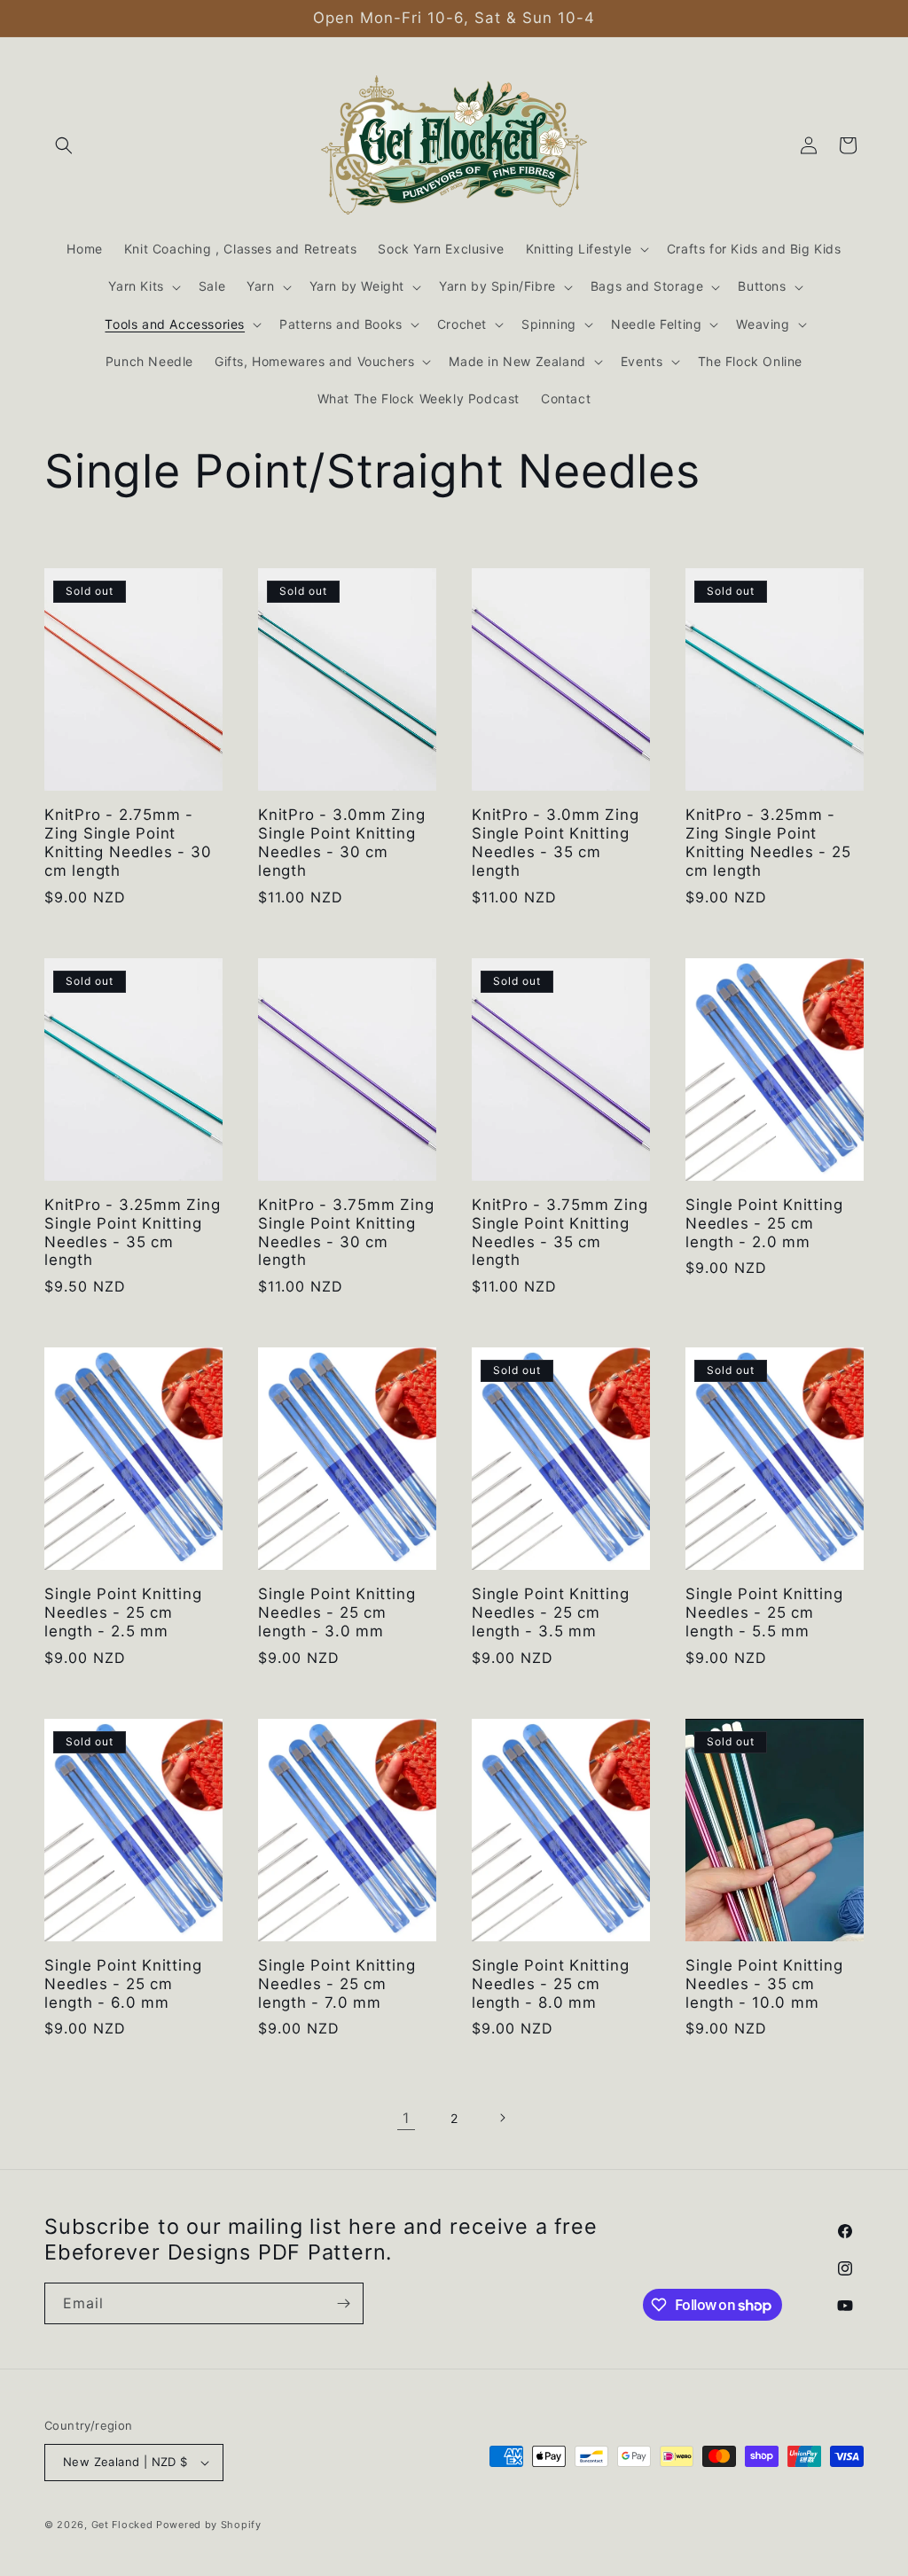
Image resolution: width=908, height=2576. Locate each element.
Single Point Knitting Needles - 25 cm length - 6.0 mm (123, 1984)
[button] (64, 145)
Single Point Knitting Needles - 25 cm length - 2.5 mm (123, 1612)
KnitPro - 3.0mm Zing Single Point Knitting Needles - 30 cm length (342, 842)
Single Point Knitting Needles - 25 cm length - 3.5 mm (550, 1612)
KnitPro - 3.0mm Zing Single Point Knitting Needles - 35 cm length (556, 842)
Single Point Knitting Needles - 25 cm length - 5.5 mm (764, 1612)
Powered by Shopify (209, 2525)
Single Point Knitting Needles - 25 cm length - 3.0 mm (337, 1612)
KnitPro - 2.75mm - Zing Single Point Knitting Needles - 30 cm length (128, 842)
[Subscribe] (343, 2303)
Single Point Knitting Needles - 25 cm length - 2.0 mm (764, 1223)
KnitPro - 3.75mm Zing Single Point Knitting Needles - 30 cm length (346, 1232)
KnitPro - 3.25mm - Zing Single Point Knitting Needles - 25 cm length (768, 842)
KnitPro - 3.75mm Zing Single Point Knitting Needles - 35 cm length (560, 1232)
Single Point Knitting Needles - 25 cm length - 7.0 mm (337, 1984)
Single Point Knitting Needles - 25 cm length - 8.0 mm (550, 1984)
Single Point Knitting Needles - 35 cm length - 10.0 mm (764, 1984)
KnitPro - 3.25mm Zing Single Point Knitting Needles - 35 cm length (132, 1232)
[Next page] (502, 2118)
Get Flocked (122, 2525)
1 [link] (406, 2118)
